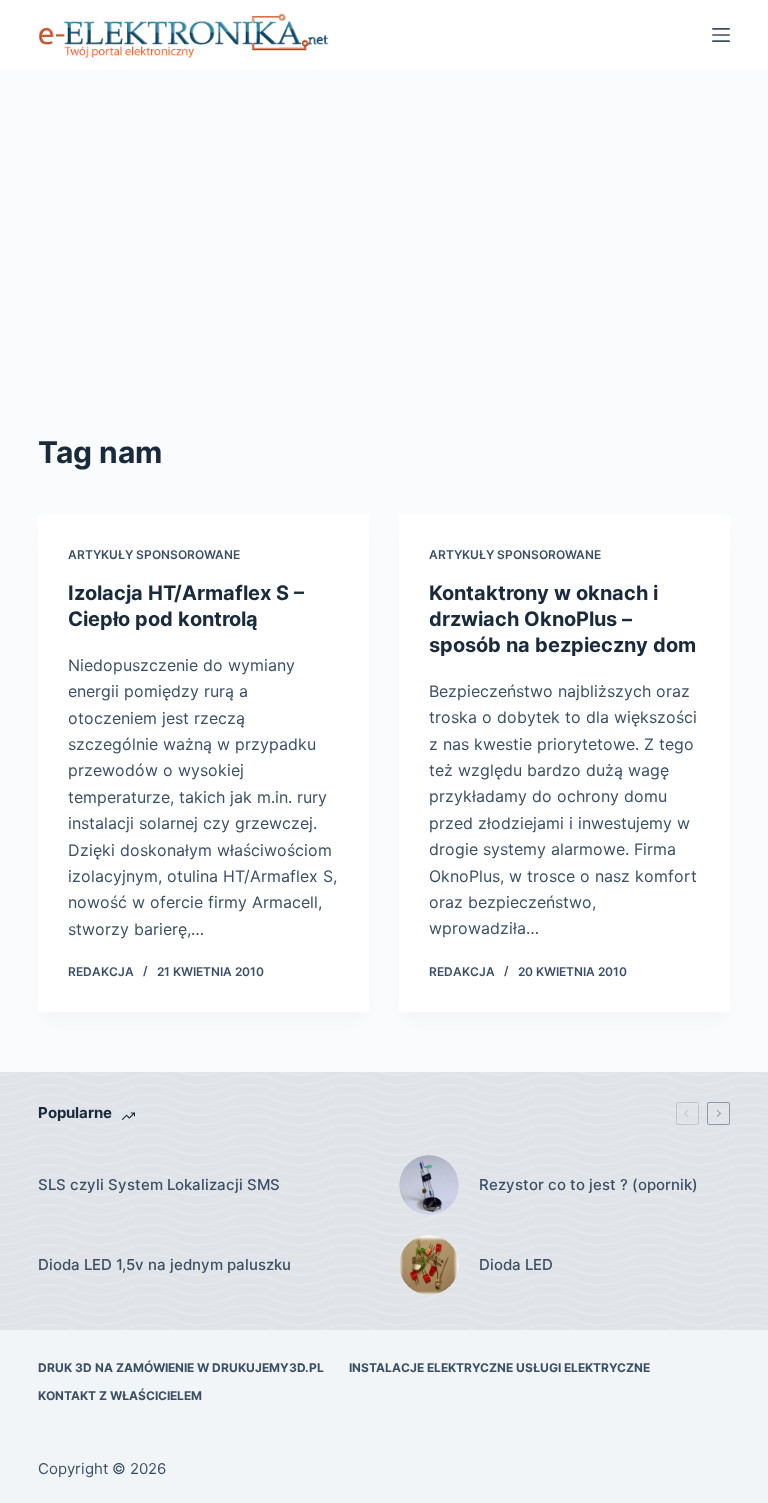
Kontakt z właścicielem (120, 1395)
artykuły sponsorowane (154, 554)
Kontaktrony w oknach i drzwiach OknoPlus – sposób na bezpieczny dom (562, 619)
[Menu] (721, 35)
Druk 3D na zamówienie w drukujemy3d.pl (181, 1367)
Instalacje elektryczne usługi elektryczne (499, 1367)
